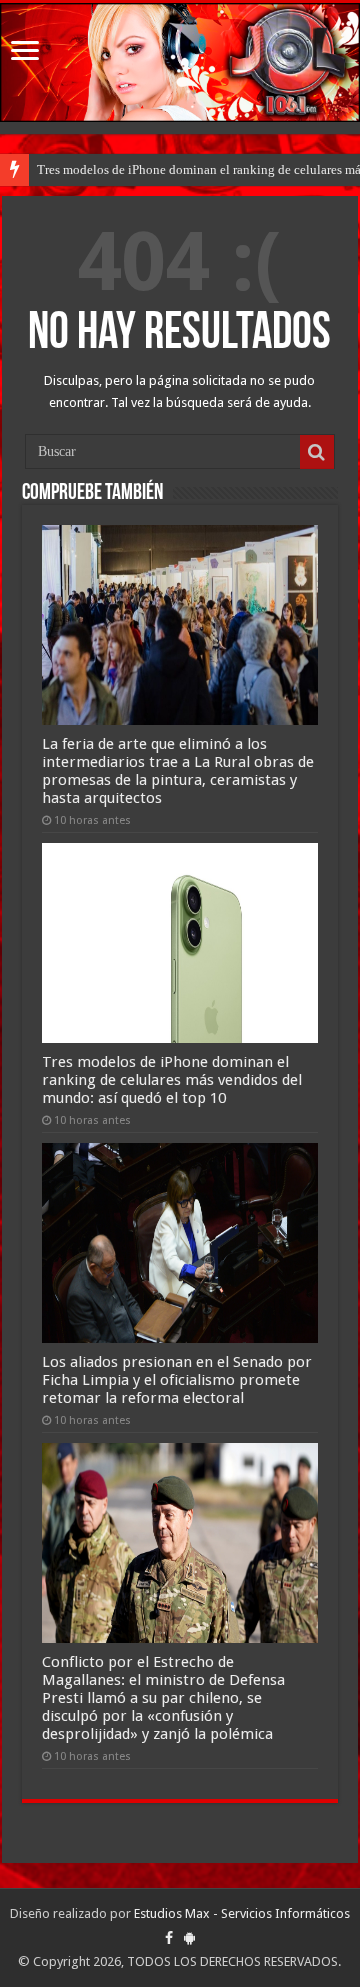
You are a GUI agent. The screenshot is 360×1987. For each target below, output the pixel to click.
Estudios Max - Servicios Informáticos (242, 1913)
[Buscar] (317, 452)
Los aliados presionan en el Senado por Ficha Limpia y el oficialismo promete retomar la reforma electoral (177, 1380)
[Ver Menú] (25, 52)
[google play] (189, 1938)
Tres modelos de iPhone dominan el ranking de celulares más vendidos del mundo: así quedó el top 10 (172, 1080)
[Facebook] (169, 1938)
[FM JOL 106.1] (180, 62)
